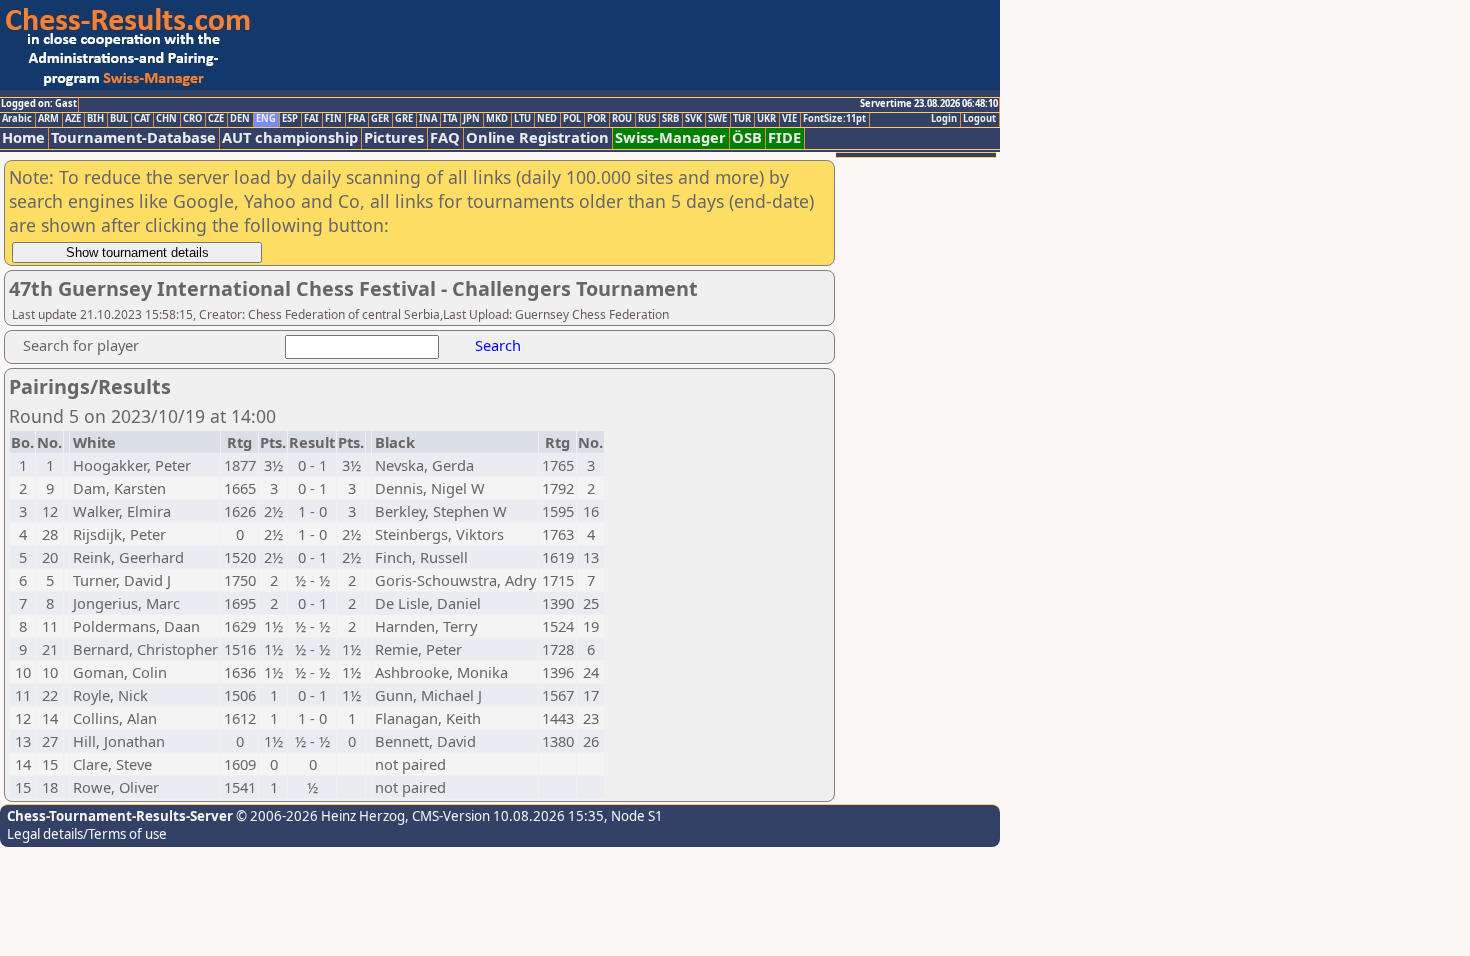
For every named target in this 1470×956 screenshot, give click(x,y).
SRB (670, 119)
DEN (240, 119)
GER (380, 119)
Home (23, 137)
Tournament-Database (133, 137)
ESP (290, 119)
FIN (333, 119)
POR (596, 119)
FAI (311, 119)
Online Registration (537, 137)
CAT (142, 119)
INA (428, 119)
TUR (742, 119)
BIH (95, 119)
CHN (166, 119)
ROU (622, 119)
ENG (266, 119)
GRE (404, 119)
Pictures (394, 137)
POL (572, 119)
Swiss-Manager (670, 137)
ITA (450, 119)
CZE (216, 119)
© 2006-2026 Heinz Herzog (319, 816)
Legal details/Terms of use (87, 834)
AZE (73, 119)
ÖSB (747, 137)
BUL (119, 119)
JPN (471, 119)
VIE (789, 119)
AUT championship (290, 137)
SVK (693, 119)
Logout (979, 119)
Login (944, 119)
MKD (497, 119)
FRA (356, 119)
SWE (717, 119)
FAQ (445, 137)
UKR (766, 119)
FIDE (784, 137)
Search (498, 345)
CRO (192, 119)
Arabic (17, 119)
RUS (647, 119)
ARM (48, 119)
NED (547, 119)
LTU (522, 119)
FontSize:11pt (834, 119)
